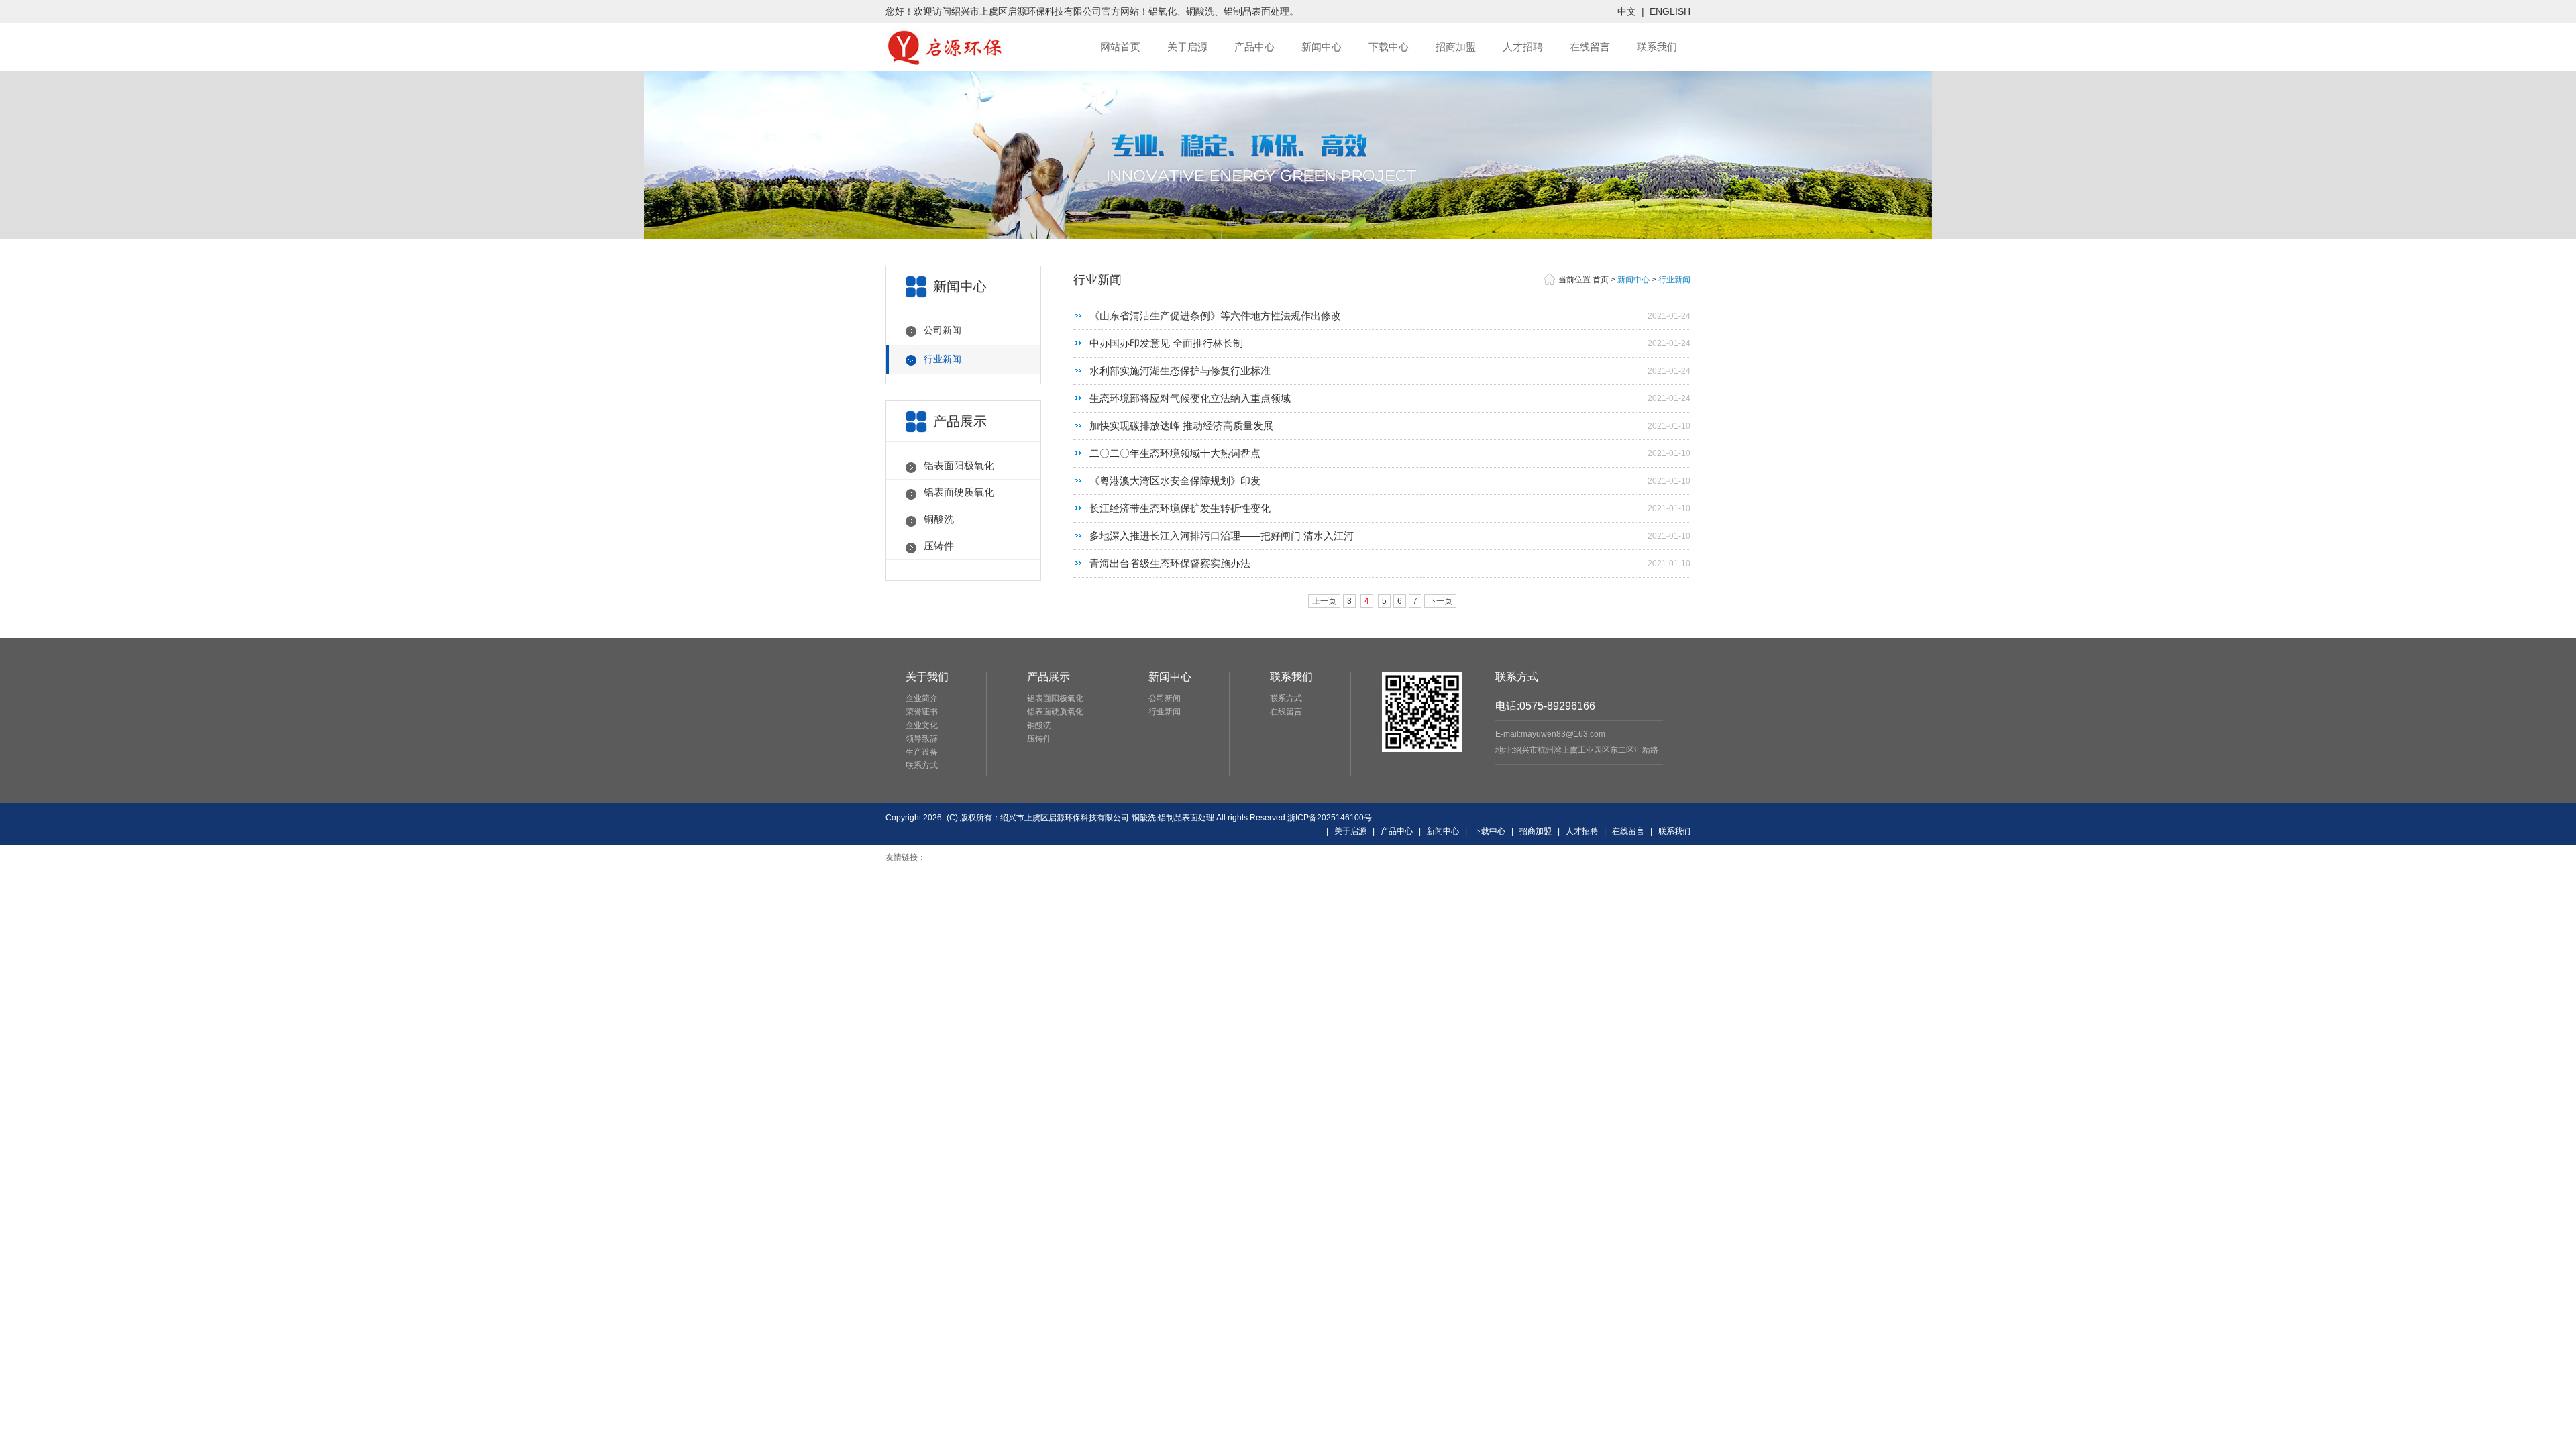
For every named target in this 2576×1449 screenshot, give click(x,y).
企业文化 (922, 725)
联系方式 (922, 765)
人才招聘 (1523, 47)
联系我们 (1657, 47)
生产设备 (922, 752)
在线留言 (1590, 47)
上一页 (1324, 601)
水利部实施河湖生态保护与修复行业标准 (1180, 371)
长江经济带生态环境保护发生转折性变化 (1180, 508)
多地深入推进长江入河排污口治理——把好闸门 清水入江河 (1222, 536)
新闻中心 (1322, 47)
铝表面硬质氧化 (959, 492)
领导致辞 (922, 739)
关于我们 (927, 677)
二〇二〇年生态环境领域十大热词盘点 (1175, 453)
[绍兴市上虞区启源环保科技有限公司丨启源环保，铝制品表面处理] (949, 64)
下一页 (1440, 601)
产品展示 (1049, 677)
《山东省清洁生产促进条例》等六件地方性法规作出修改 (1215, 316)
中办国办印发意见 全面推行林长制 (1166, 343)
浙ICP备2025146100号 (1330, 818)
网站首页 (1120, 47)
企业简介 (922, 698)
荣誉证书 (922, 712)
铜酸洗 (1200, 11)
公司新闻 (943, 330)
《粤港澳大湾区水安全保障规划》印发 (1175, 481)
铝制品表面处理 (1256, 11)
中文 (1627, 11)
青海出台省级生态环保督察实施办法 (1170, 563)
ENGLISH (1670, 11)
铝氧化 (1163, 11)
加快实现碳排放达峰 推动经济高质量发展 (1181, 426)
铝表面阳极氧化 (959, 465)
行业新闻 (943, 359)
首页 (1601, 280)
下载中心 (1389, 47)
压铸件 (939, 546)
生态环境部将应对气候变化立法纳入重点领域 (1190, 398)
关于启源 (1187, 47)
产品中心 (1254, 47)
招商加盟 (1456, 47)
